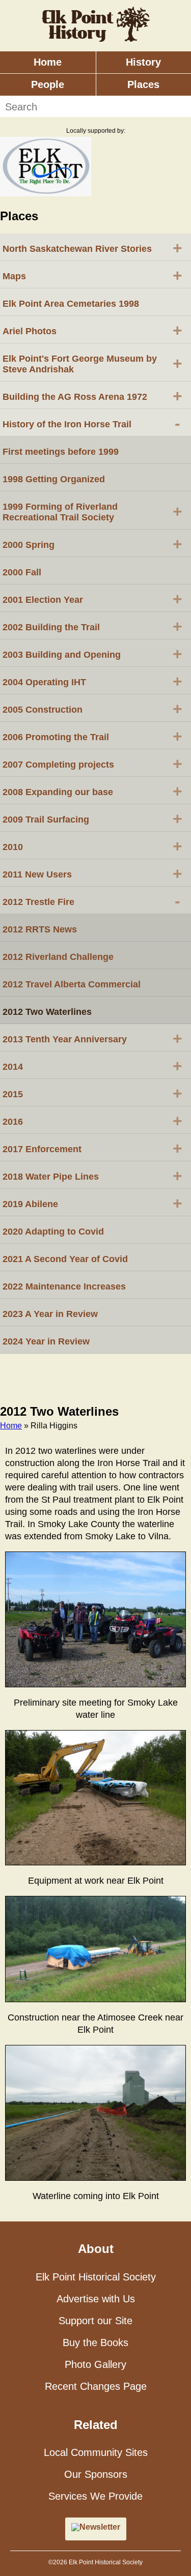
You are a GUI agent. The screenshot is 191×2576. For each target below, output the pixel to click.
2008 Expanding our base (92, 791)
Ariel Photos (92, 330)
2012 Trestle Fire (91, 901)
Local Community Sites (96, 2452)
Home (48, 62)
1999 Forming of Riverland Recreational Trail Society (92, 512)
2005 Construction (92, 709)
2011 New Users (92, 873)
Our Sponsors (96, 2474)
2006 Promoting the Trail (92, 736)
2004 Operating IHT (92, 681)
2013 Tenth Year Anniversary (92, 1038)
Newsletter (100, 2527)
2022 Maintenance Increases (64, 1286)
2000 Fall (22, 572)
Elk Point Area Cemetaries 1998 (71, 304)
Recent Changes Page (96, 2386)
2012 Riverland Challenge (58, 957)
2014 (92, 1066)
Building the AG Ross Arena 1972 (92, 396)
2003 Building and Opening (92, 654)
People (48, 84)
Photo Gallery (95, 2364)
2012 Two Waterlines (47, 1012)
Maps (92, 275)
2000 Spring (92, 544)
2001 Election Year (92, 599)
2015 (92, 1093)
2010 (92, 846)
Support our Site (95, 2321)
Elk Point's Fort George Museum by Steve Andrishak (92, 364)
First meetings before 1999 (61, 452)
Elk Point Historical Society (96, 2277)
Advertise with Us (96, 2299)
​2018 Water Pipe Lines (92, 1176)
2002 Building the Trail (92, 626)
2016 (92, 1121)
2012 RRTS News (40, 929)
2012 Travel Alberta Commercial (72, 984)
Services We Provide (95, 2496)
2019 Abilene (92, 1203)
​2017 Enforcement (92, 1148)
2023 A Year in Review (50, 1314)
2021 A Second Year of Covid (65, 1259)
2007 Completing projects (92, 764)
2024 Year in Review (46, 1341)
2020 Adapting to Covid (53, 1232)
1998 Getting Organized (54, 479)
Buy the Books (95, 2343)
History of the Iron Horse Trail (91, 423)
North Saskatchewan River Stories (92, 248)
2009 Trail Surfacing (92, 818)
